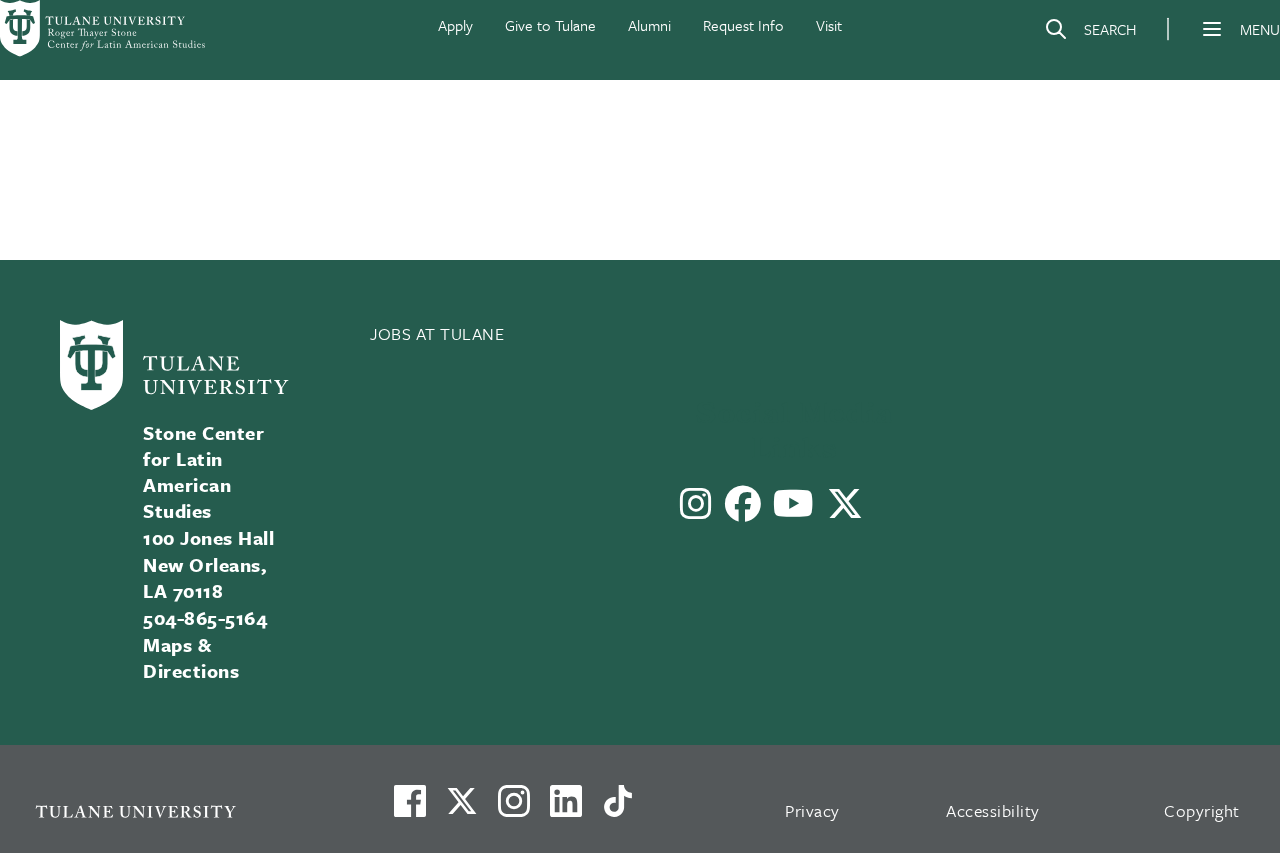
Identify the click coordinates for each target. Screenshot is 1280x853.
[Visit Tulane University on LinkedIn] (566, 809)
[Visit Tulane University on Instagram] (514, 809)
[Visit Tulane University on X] (462, 809)
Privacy (812, 810)
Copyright (1202, 810)
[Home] (104, 28)
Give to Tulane (550, 25)
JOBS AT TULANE (437, 333)
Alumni (649, 25)
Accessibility (993, 810)
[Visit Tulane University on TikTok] (618, 809)
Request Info (743, 25)
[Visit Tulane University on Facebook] (410, 809)
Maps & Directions (191, 657)
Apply (455, 25)
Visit (829, 25)
